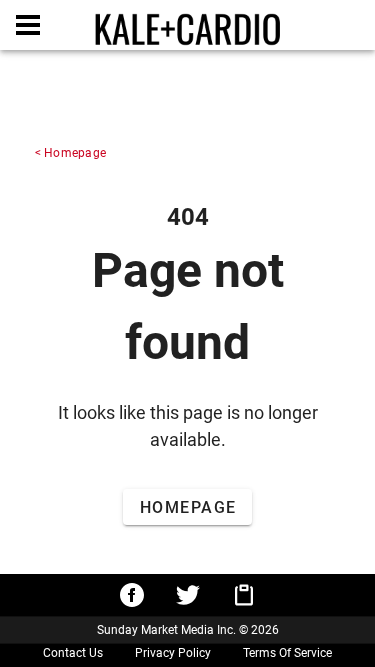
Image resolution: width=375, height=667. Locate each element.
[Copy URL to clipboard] (244, 595)
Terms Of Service (287, 653)
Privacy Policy (173, 653)
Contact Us (73, 653)
